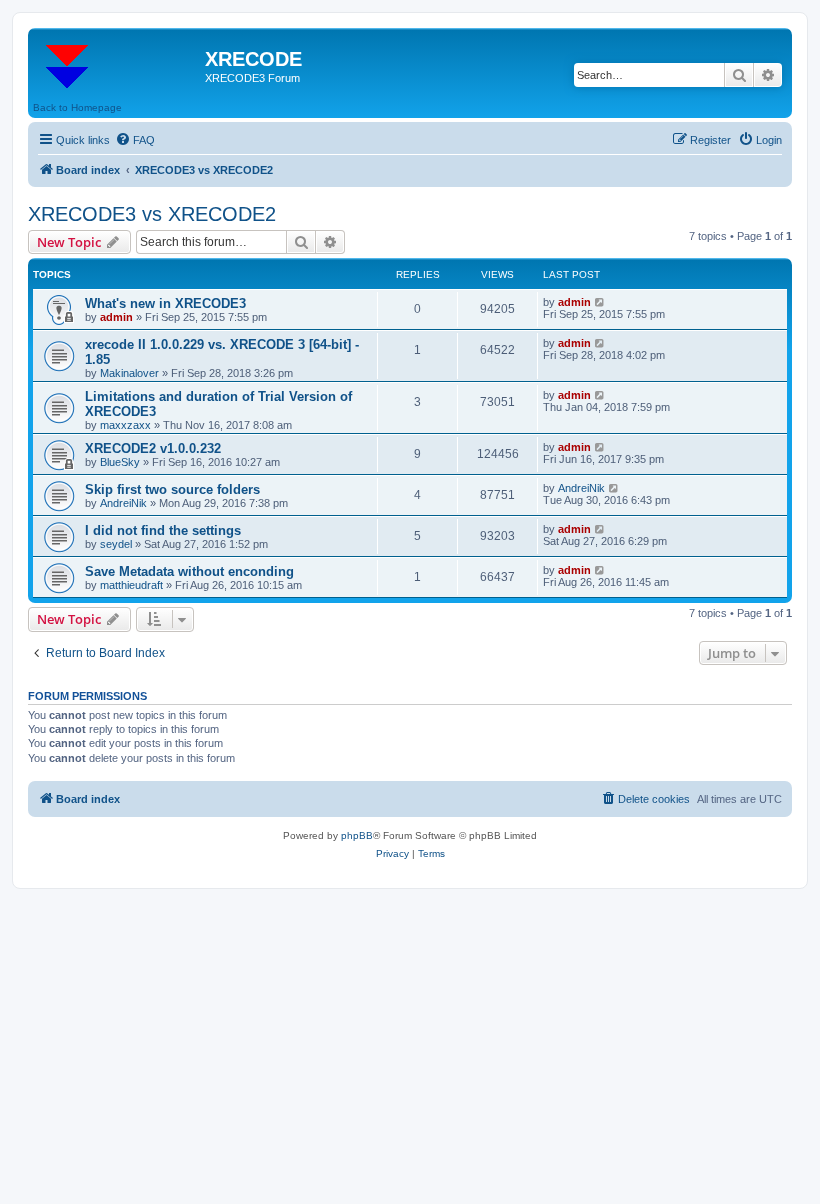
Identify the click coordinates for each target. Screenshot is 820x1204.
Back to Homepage (77, 107)
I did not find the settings (163, 530)
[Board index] (119, 65)
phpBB (357, 835)
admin (116, 317)
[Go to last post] (600, 302)
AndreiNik (123, 503)
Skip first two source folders (172, 489)
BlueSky (120, 462)
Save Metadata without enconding (189, 571)
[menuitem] (135, 140)
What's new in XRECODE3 (165, 303)
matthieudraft (131, 585)
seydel (116, 544)
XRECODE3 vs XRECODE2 (152, 214)
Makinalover (129, 373)
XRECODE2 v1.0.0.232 (153, 448)
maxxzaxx (125, 425)
